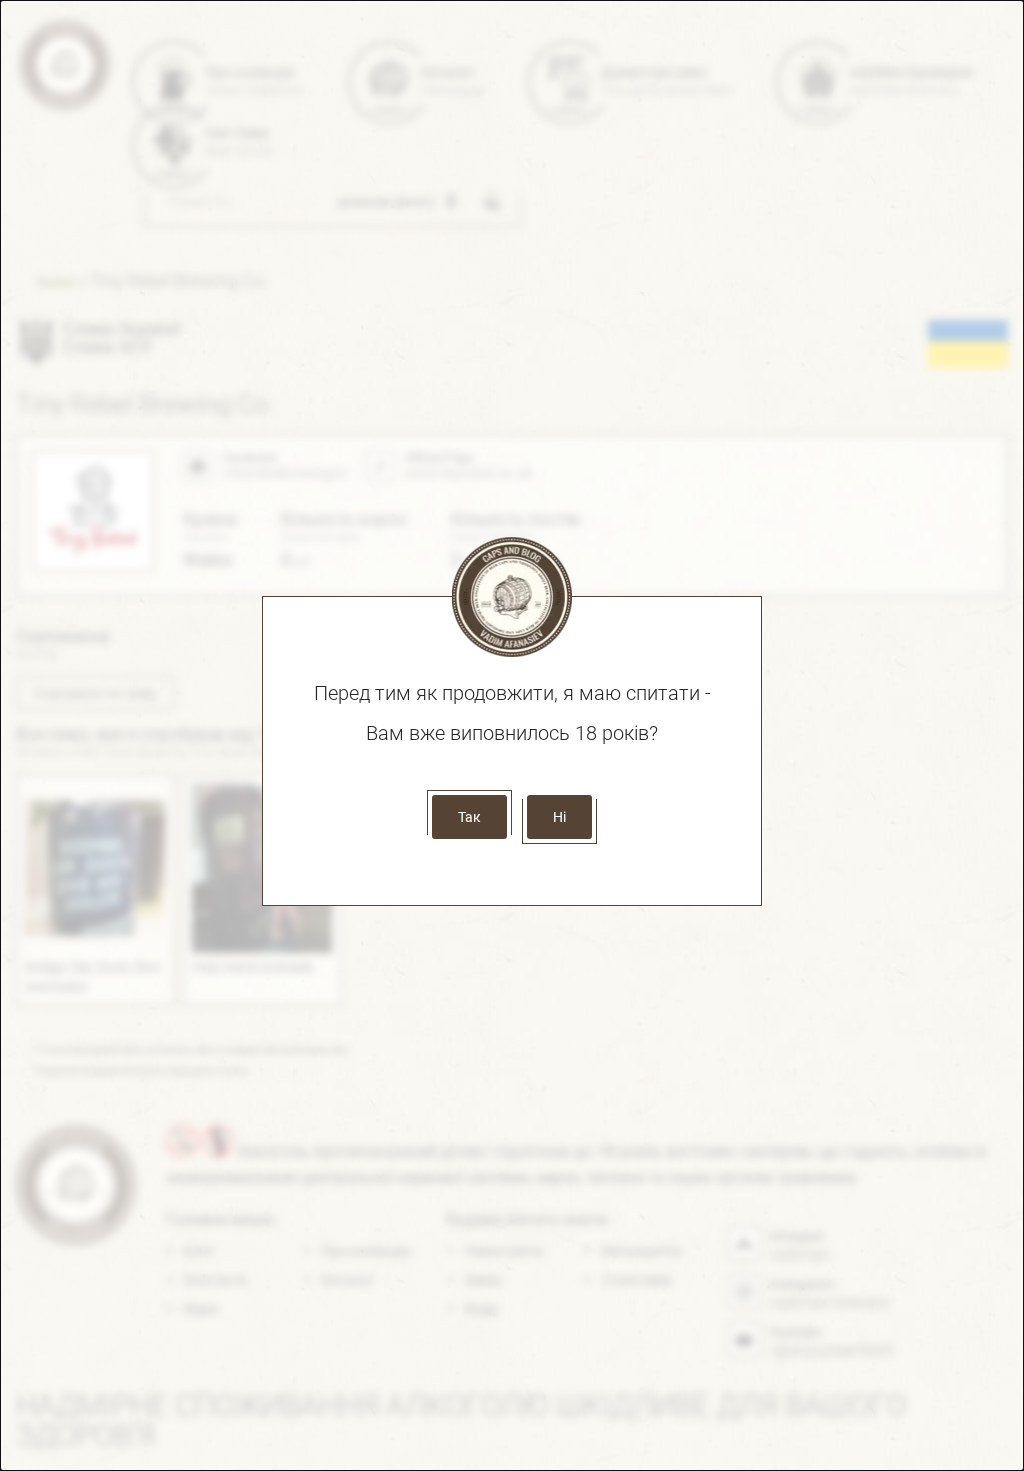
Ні (559, 817)
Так (469, 817)
